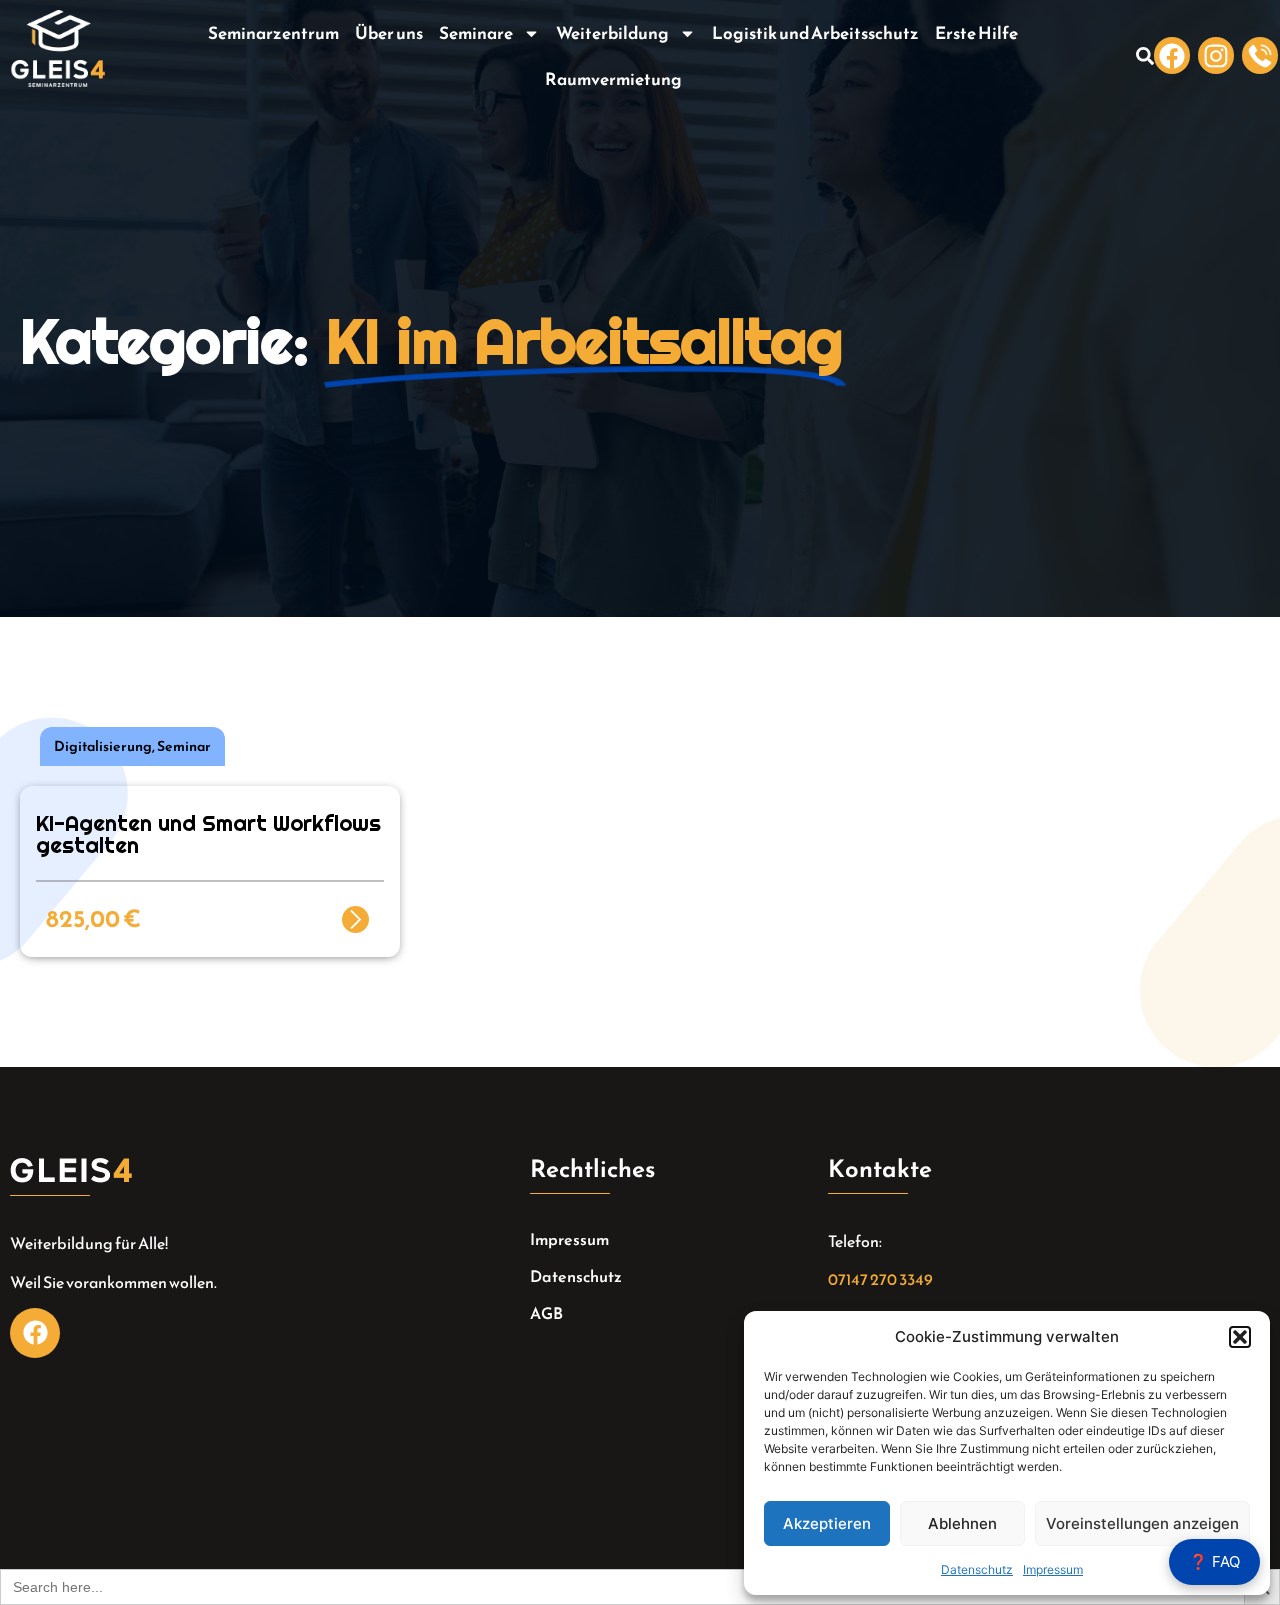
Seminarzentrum (273, 33)
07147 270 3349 (880, 1279)
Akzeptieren (827, 1523)
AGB (546, 1313)
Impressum (1053, 1569)
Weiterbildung (612, 33)
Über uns (389, 33)
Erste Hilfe (976, 33)
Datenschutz (977, 1569)
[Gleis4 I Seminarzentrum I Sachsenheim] (1260, 55)
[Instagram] (1216, 55)
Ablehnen (962, 1523)
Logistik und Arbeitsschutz (815, 33)
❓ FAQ (1214, 1561)
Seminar (184, 746)
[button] (1240, 1337)
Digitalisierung (103, 746)
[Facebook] (1172, 55)
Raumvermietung (613, 79)
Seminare (476, 33)
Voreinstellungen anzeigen (1142, 1523)
